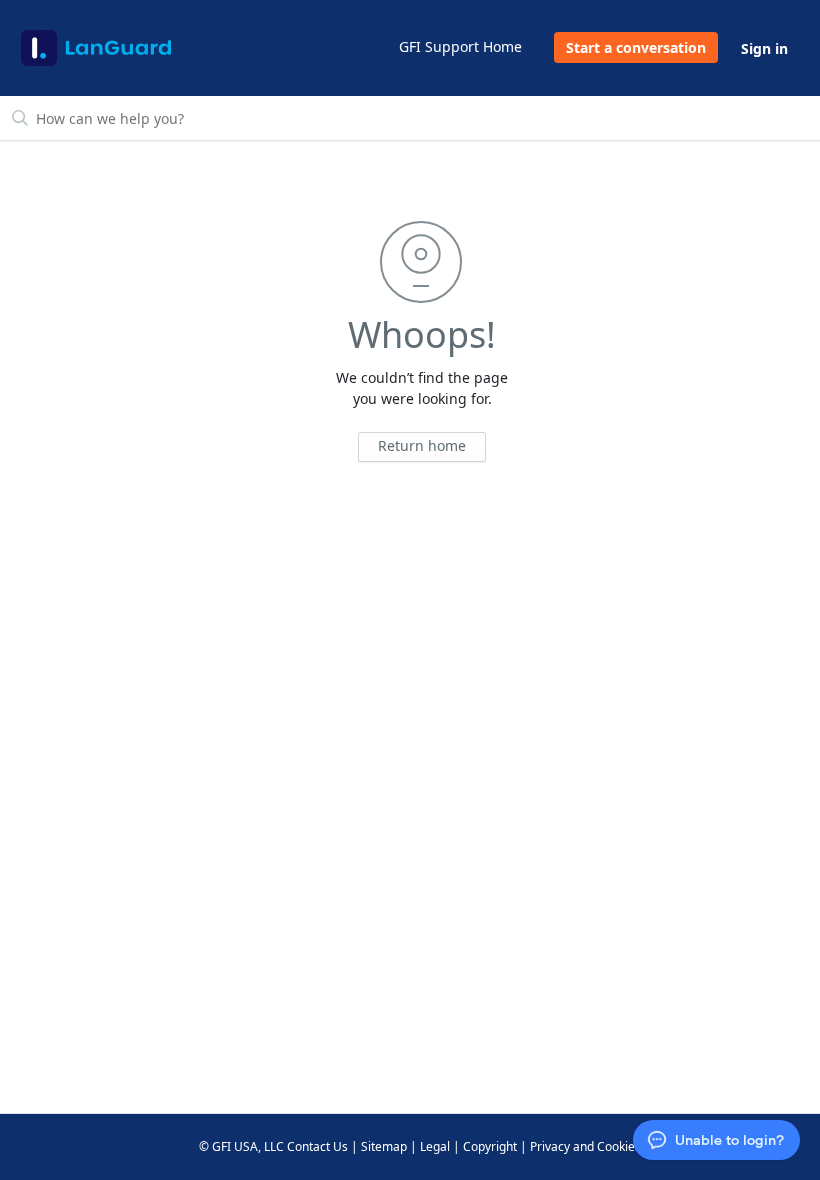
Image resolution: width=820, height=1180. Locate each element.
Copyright (490, 1146)
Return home (422, 445)
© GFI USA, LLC (241, 1146)
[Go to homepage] (96, 48)
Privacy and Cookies (585, 1146)
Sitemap (384, 1146)
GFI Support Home (460, 46)
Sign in (764, 48)
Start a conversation (636, 47)
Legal (435, 1146)
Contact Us (317, 1146)
